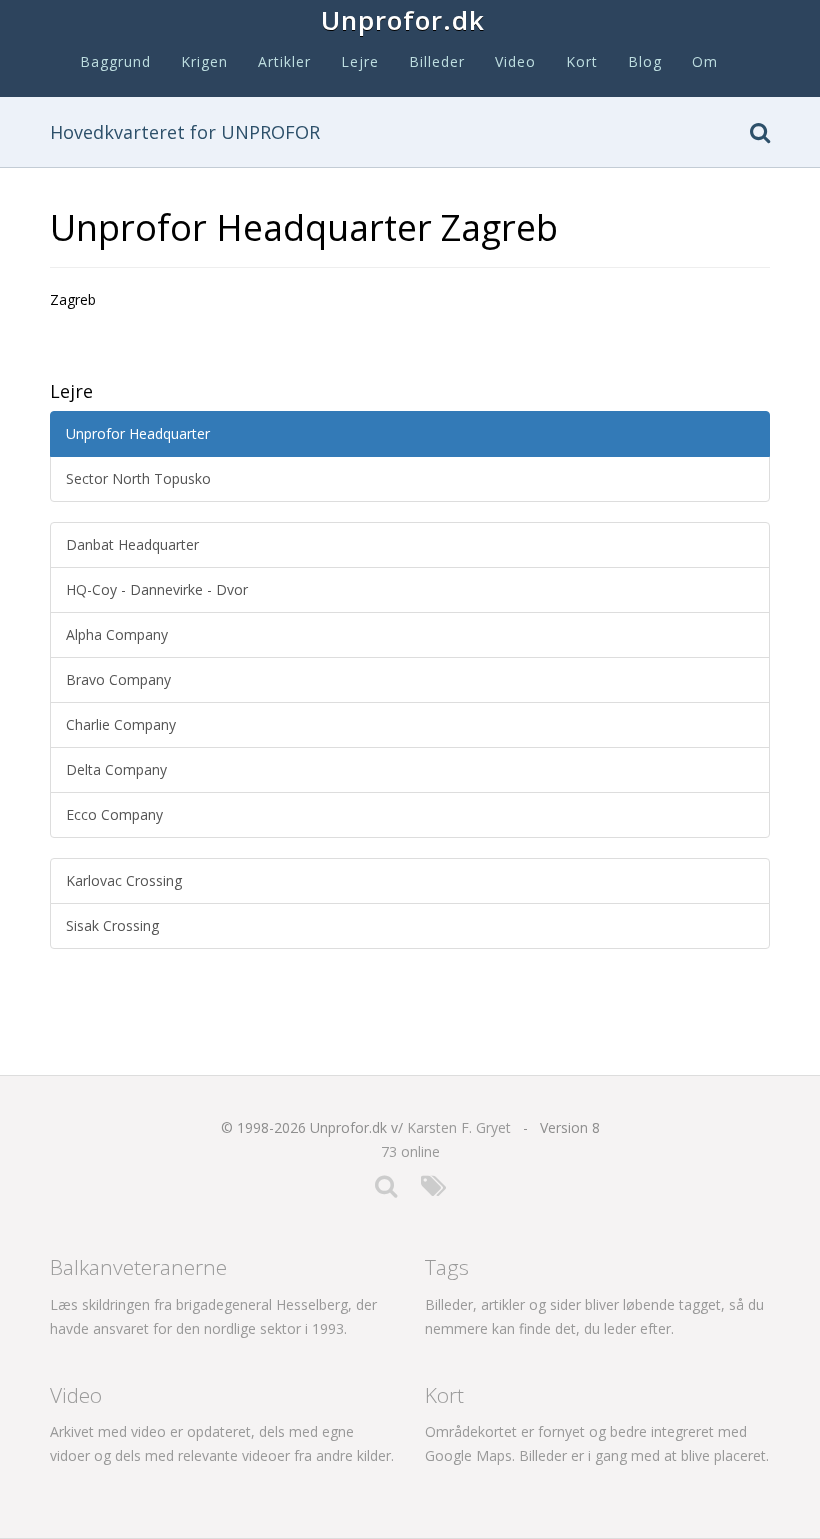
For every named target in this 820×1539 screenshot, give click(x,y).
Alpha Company (117, 634)
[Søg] (760, 136)
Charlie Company (121, 724)
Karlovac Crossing (124, 880)
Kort (582, 61)
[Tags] (433, 1190)
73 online (410, 1151)
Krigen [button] (204, 61)
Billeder (437, 61)
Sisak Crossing (112, 925)
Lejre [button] (360, 61)
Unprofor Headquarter (138, 433)
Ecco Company (114, 814)
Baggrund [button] (115, 61)
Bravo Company (118, 679)
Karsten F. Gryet (459, 1127)
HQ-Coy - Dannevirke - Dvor (157, 589)
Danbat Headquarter (132, 544)
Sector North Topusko (138, 478)
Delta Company (116, 769)
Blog (645, 61)
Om (705, 61)
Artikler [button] (284, 61)
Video (515, 61)
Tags (447, 1267)
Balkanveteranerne (138, 1267)
